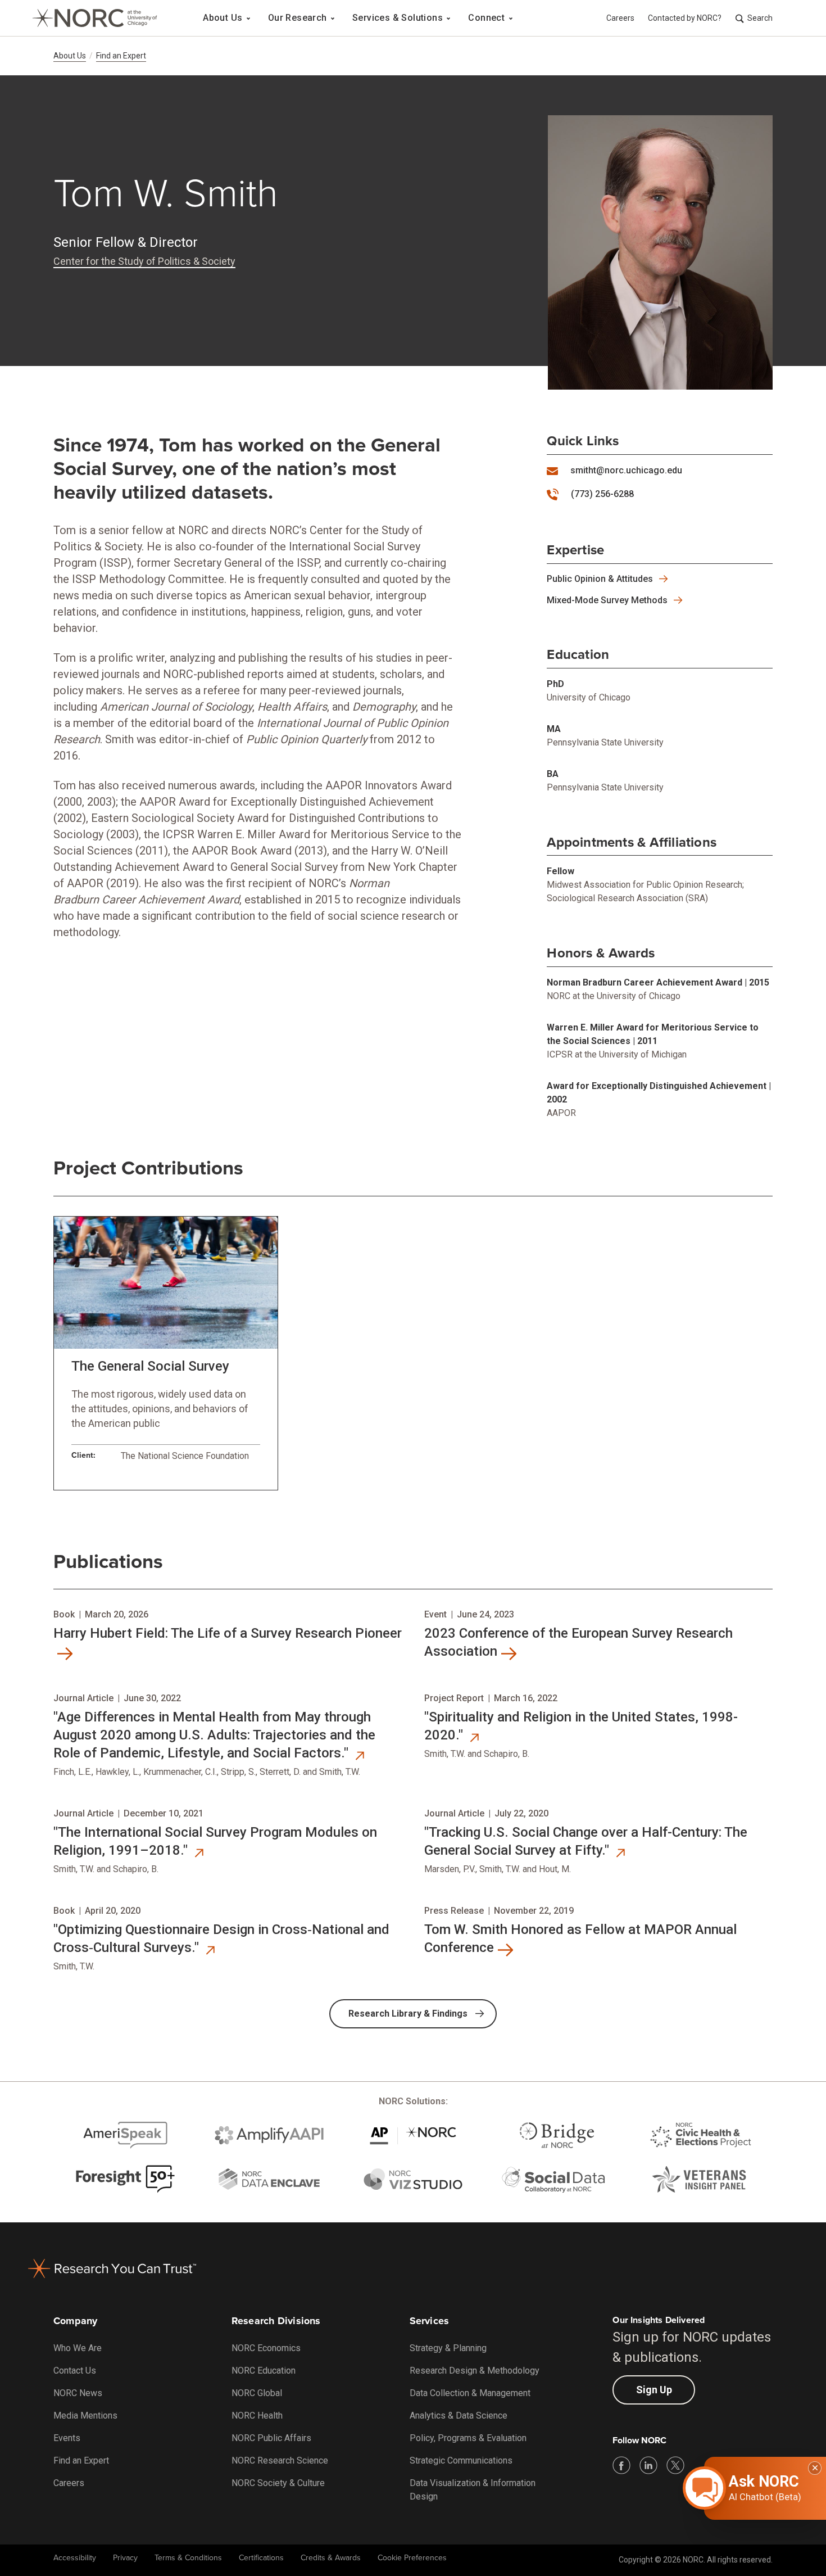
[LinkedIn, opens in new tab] (648, 2465)
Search (760, 18)
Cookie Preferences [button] (412, 2558)
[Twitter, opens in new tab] (675, 2465)
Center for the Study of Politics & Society (144, 261)
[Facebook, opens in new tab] (621, 2465)
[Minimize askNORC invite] (815, 2468)
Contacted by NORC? (685, 18)
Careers (620, 18)
